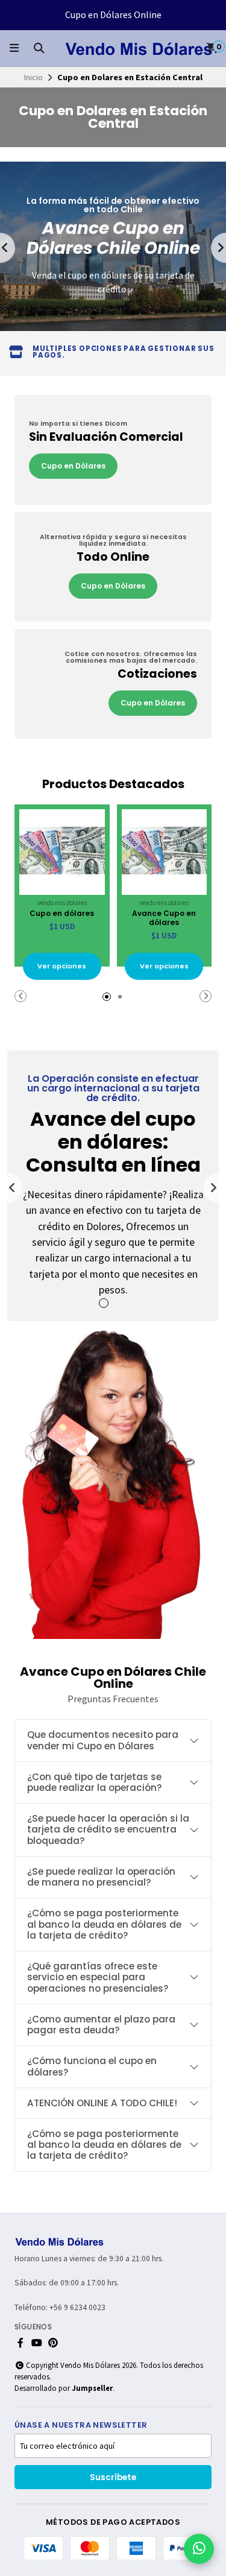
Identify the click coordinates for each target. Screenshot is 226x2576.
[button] (94, 313)
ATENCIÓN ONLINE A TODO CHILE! (102, 2103)
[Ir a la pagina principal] (139, 48)
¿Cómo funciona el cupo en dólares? (92, 2066)
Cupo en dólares (62, 913)
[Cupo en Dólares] (113, 450)
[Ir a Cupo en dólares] (62, 852)
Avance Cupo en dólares (164, 918)
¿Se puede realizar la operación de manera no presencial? (101, 1877)
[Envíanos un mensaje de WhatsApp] (199, 2549)
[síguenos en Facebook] (20, 2343)
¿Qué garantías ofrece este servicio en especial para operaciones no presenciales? (98, 1977)
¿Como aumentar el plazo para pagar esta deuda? (101, 2025)
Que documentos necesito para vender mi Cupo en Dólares (103, 1740)
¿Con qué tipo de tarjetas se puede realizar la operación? (95, 1782)
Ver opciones (62, 966)
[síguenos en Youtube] (37, 2343)
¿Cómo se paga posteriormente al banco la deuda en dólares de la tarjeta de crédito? (104, 1924)
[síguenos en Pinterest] (53, 2343)
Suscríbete (113, 2477)
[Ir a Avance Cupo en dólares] (165, 852)
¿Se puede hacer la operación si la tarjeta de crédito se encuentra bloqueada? (108, 1829)
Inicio (33, 77)
